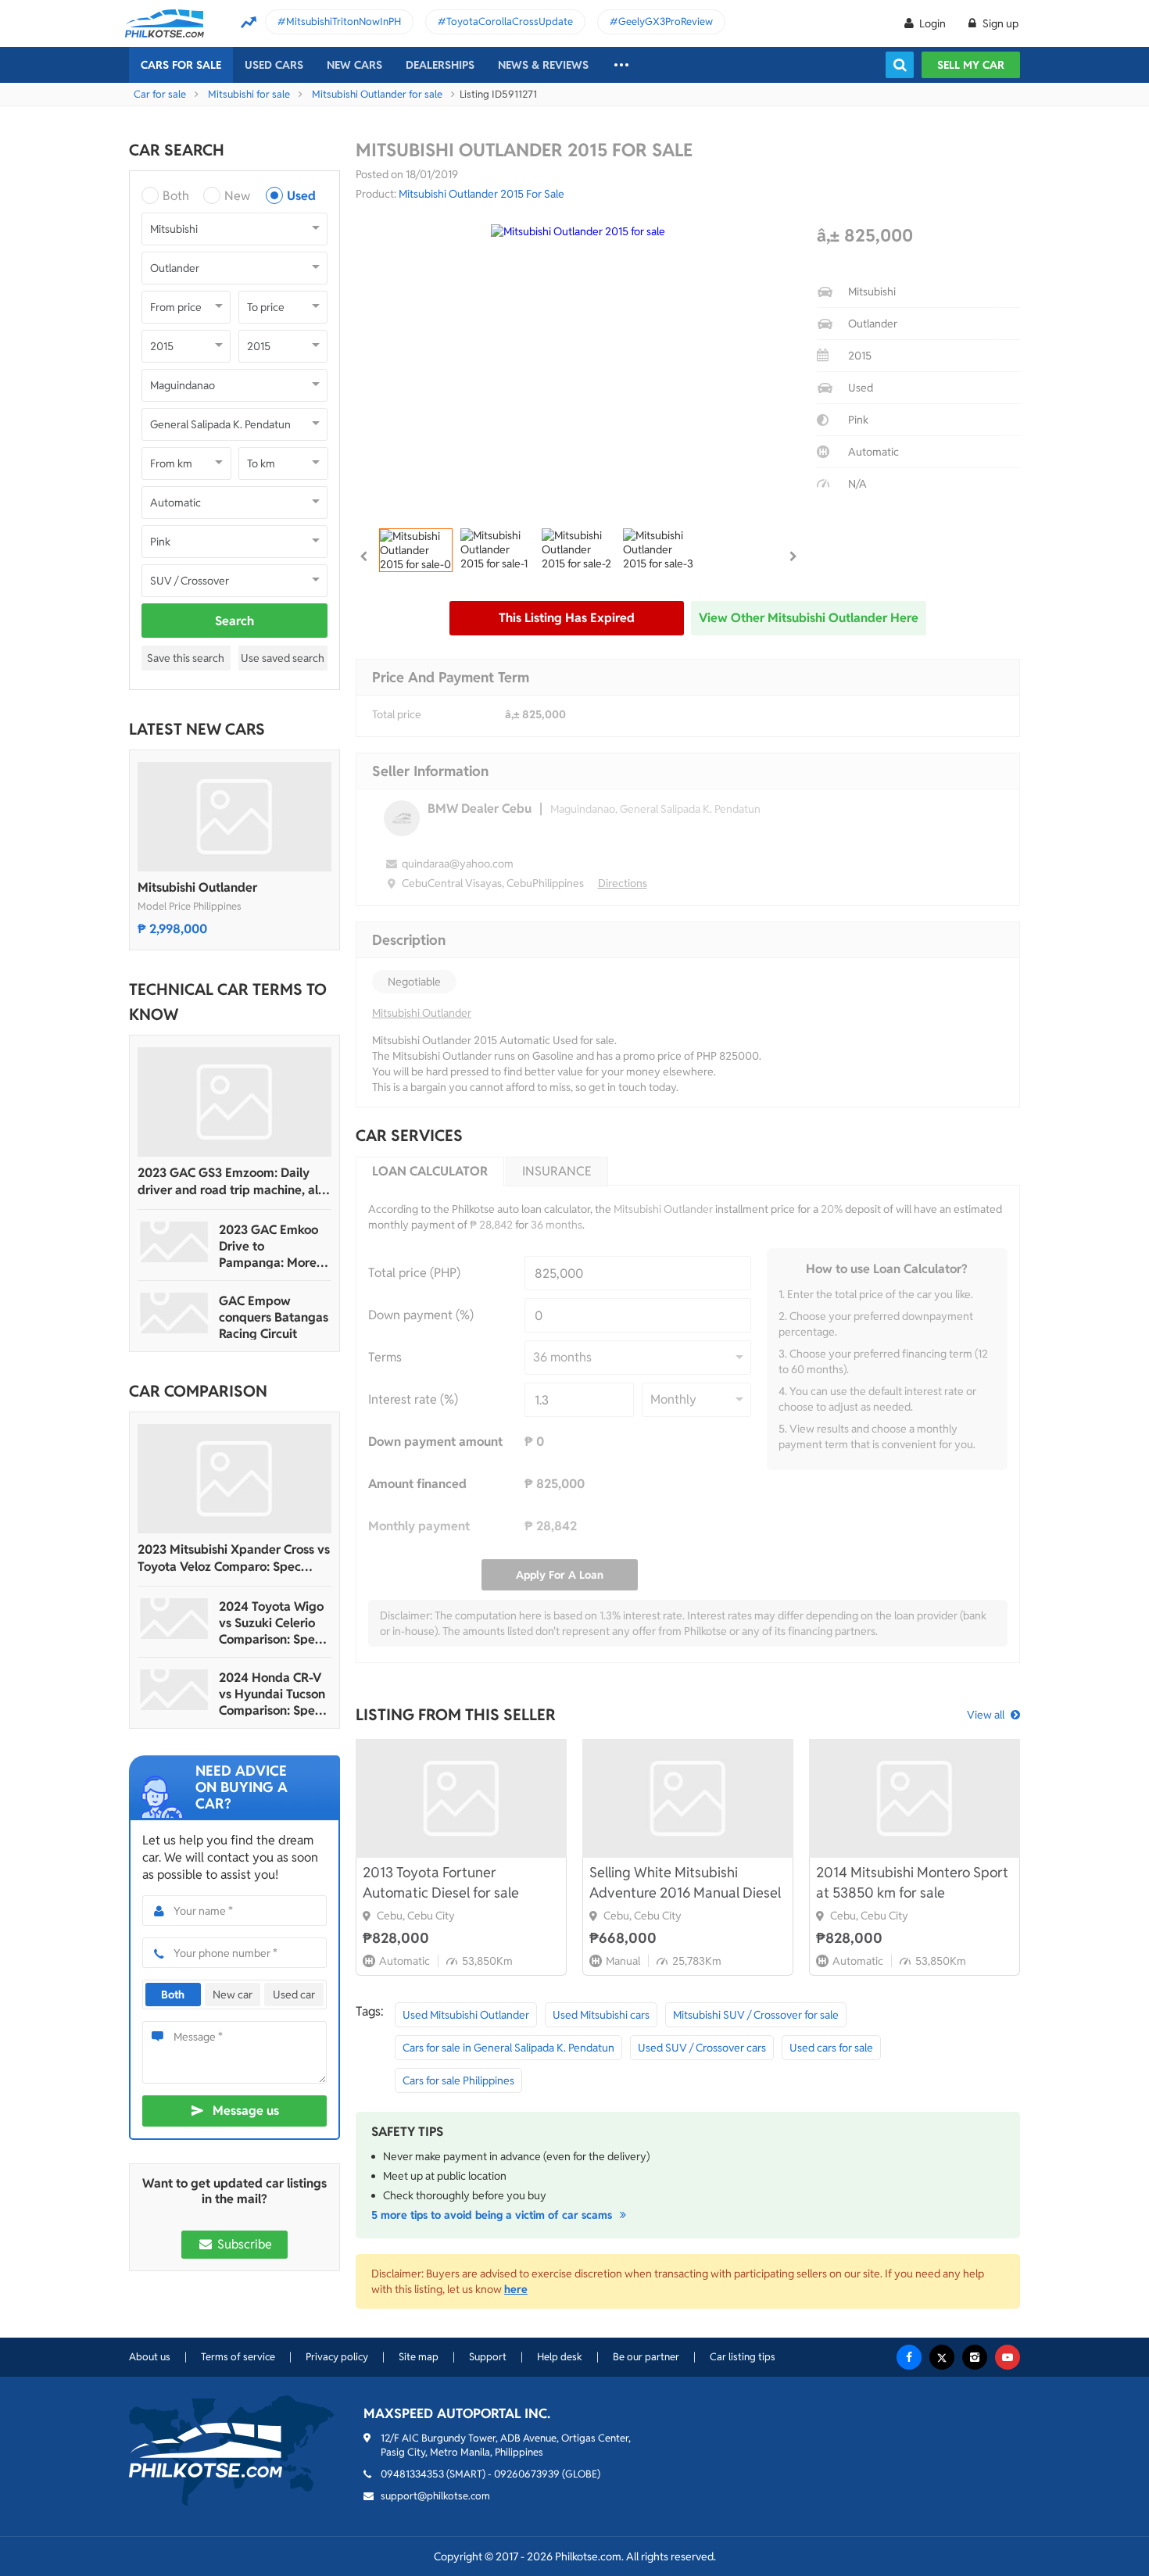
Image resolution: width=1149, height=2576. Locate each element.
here (516, 2289)
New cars (354, 65)
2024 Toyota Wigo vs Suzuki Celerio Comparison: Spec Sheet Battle (271, 1623)
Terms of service (238, 2357)
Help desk (560, 2357)
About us (150, 2357)
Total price (397, 714)
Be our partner (646, 2357)
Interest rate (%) (413, 1399)
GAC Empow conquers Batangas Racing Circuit (274, 1317)
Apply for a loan (560, 1575)
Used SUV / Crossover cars (702, 2048)
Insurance (557, 1171)
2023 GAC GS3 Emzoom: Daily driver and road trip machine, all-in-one (232, 1182)
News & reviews (543, 65)
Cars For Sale (181, 65)
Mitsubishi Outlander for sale (377, 94)
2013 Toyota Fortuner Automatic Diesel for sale (441, 1882)
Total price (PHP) (414, 1273)
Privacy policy (337, 2357)
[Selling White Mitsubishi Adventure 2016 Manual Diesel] (688, 1798)
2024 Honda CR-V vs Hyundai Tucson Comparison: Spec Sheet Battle (272, 1694)
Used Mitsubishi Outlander (466, 2015)
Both (176, 196)
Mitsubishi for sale (249, 94)
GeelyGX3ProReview (666, 21)
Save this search (186, 658)
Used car (294, 1995)
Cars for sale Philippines (458, 2080)
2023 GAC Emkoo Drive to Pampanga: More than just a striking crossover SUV (272, 1246)
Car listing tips (743, 2357)
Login (932, 23)
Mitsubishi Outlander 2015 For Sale (481, 194)
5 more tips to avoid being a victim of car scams (493, 2215)
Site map (419, 2357)
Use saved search (283, 658)
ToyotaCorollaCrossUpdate (510, 21)
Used (301, 196)
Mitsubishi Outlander (197, 887)
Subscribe (243, 2244)
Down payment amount (435, 1442)
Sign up (999, 23)
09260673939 (527, 2474)
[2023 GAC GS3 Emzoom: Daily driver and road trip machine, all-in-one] (234, 1102)
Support (488, 2357)
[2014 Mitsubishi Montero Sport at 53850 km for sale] (915, 1798)
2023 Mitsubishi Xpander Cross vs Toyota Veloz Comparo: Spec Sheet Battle (234, 1558)
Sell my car (971, 65)
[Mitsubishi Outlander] (234, 817)
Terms (385, 1357)
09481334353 (412, 2474)
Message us (246, 2111)
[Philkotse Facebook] (909, 2357)
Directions (623, 883)
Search (234, 621)
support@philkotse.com (435, 2496)
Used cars (274, 65)
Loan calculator (430, 1171)
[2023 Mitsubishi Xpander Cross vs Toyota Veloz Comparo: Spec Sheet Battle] (234, 1479)
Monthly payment (419, 1526)
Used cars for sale (831, 2048)
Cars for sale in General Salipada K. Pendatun (508, 2048)
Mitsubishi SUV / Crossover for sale (756, 2015)
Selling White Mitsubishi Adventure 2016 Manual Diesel (685, 1882)
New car (233, 1995)
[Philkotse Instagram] (975, 2357)
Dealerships (440, 65)
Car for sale (160, 94)
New (237, 196)
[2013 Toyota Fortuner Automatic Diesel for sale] (461, 1798)
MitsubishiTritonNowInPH (344, 21)
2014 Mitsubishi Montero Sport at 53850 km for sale (912, 1882)
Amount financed (417, 1484)
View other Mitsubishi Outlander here (809, 618)
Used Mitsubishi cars (601, 2015)
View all (986, 1715)
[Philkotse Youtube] (1008, 2357)
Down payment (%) (421, 1315)
